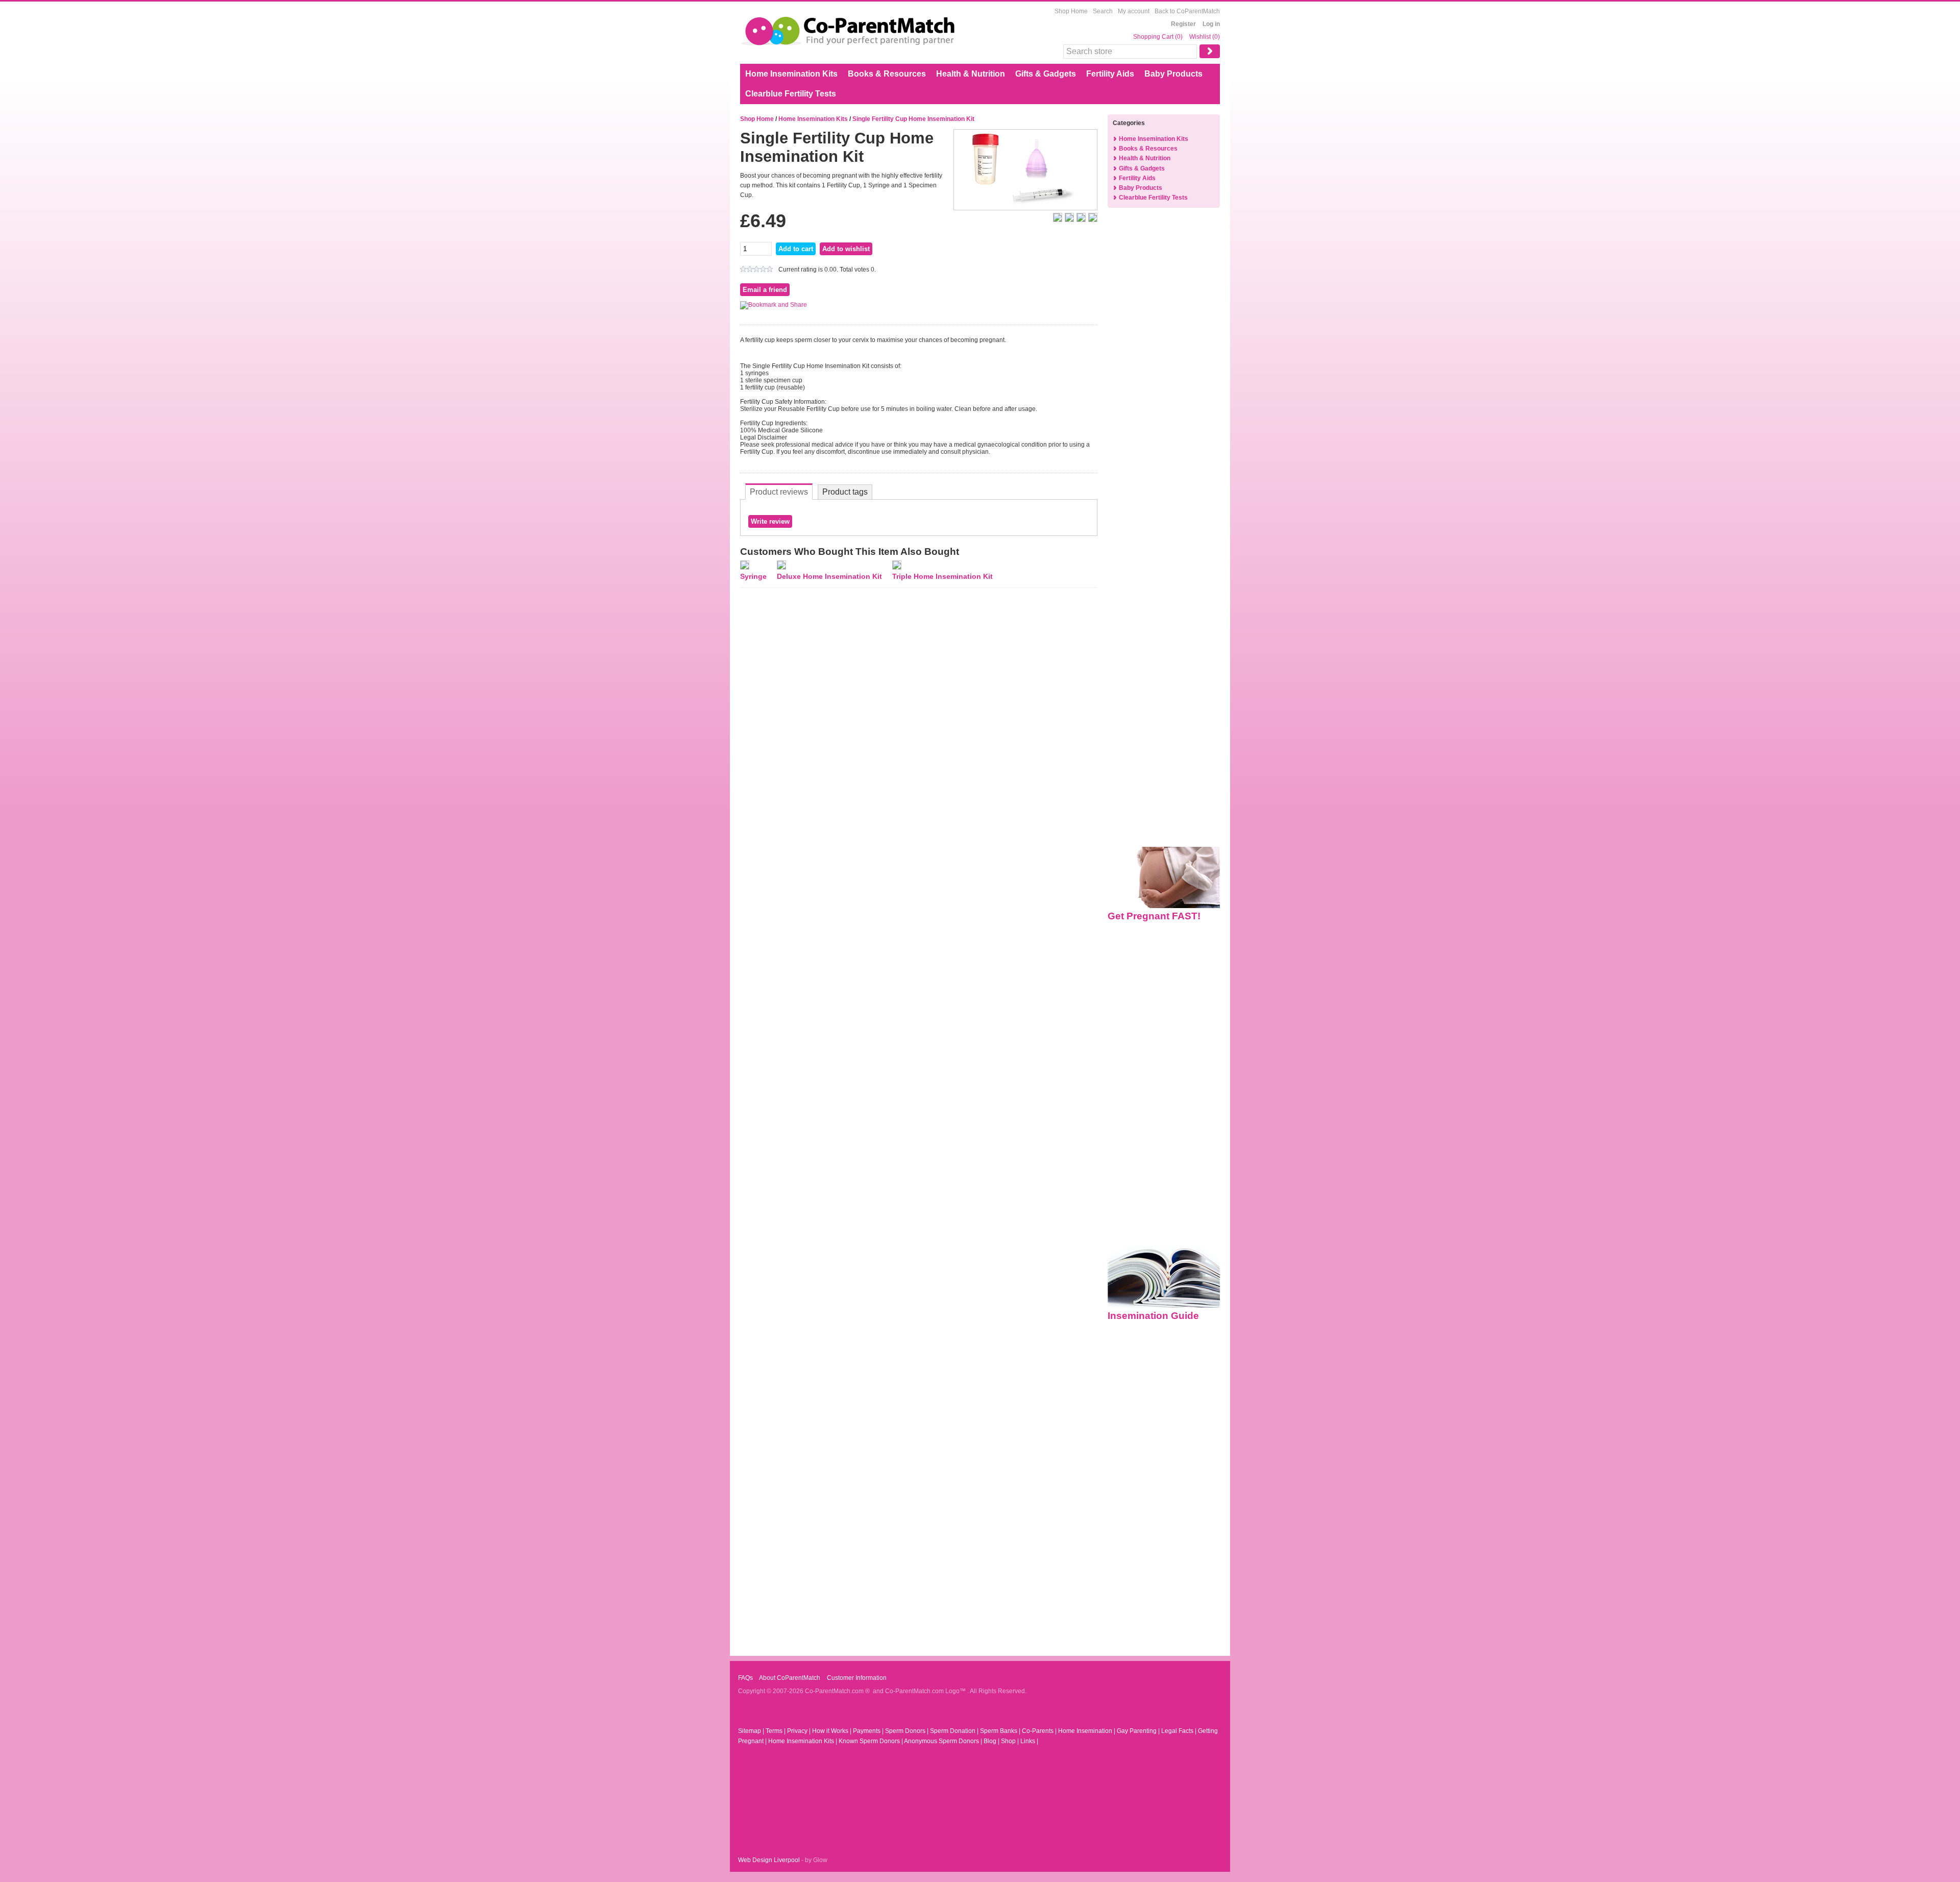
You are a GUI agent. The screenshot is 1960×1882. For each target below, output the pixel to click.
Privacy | (800, 1731)
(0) (1179, 37)
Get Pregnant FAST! (1154, 916)
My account (1134, 11)
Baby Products (1173, 74)
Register (1183, 24)
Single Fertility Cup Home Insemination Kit (913, 119)
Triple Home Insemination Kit (942, 576)
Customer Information (856, 1678)
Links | (1029, 1741)
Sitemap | (752, 1731)
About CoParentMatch (789, 1678)
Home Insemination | (1087, 1731)
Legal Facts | (1180, 1731)
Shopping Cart (1154, 37)
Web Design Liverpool (769, 1860)
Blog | (992, 1741)
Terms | (776, 1731)
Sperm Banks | (1001, 1731)
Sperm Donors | (908, 1731)
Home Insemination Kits (791, 74)
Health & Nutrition (971, 74)
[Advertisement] (1164, 380)
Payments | (869, 1731)
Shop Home (1071, 11)
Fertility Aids (1110, 74)
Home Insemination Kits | (803, 1741)
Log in (1211, 24)
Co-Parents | (1040, 1731)
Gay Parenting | (1139, 1731)
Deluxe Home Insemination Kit (829, 576)
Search (1103, 11)
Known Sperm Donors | (871, 1741)
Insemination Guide (1153, 1316)
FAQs (745, 1678)
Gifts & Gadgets (1046, 74)
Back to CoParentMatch (1187, 11)
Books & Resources (887, 74)
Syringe (753, 576)
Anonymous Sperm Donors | (944, 1741)
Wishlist (1200, 37)
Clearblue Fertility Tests (791, 94)
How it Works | (832, 1731)
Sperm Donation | (955, 1731)
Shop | (1011, 1741)
